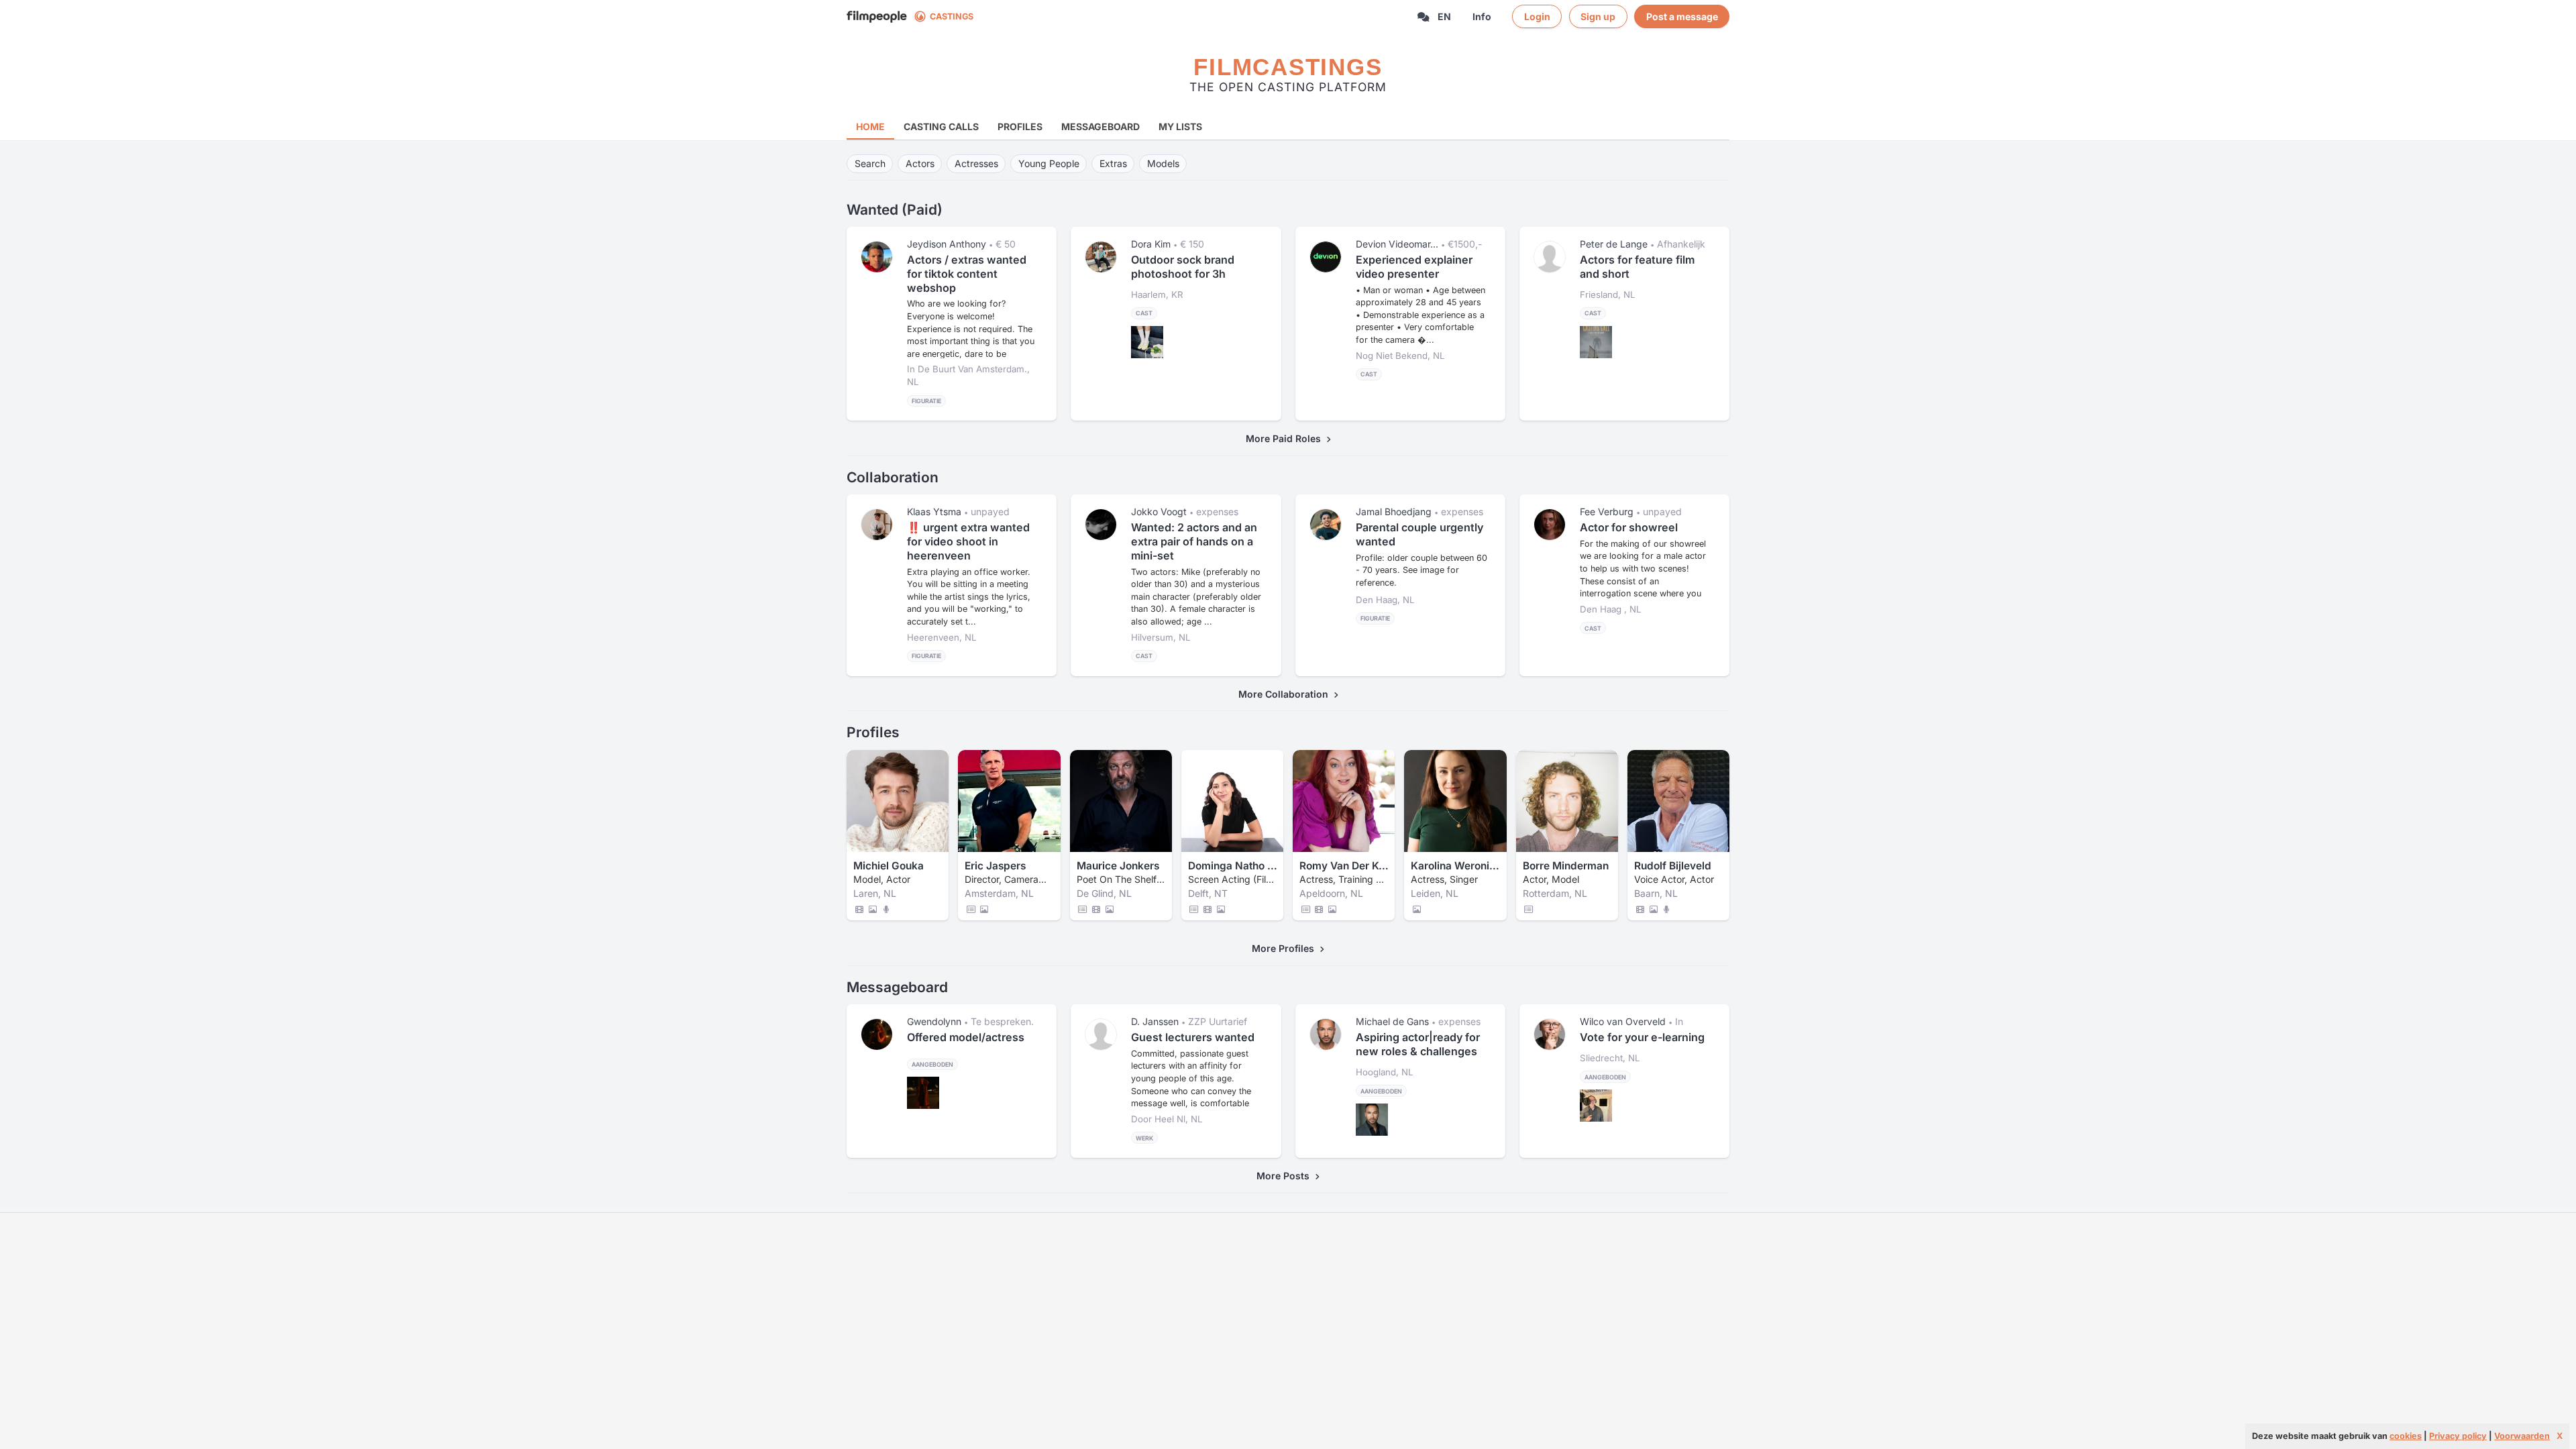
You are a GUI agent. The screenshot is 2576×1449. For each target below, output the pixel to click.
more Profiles (1286, 948)
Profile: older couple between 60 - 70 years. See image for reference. (1421, 570)
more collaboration (1286, 694)
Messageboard (1101, 126)
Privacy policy (2458, 1436)
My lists (1180, 126)
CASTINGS (952, 16)
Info (1482, 16)
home (870, 126)
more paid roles (1286, 438)
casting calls (941, 126)
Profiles (1020, 126)
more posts (1286, 1176)
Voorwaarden (2522, 1436)
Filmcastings (1288, 67)
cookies (2406, 1436)
